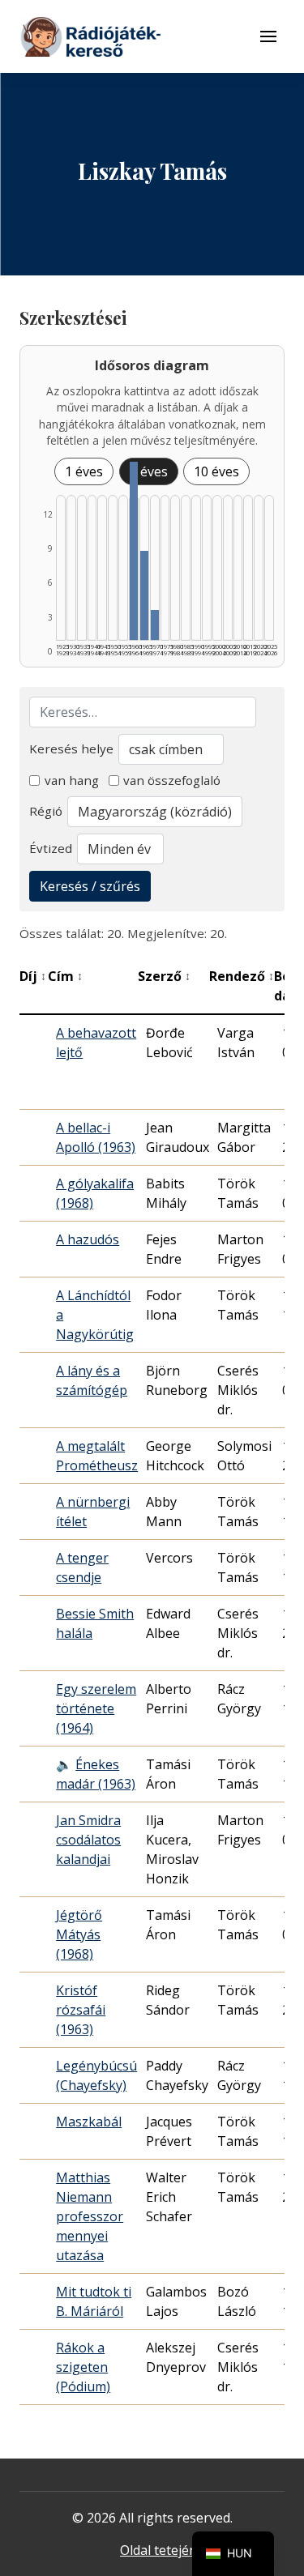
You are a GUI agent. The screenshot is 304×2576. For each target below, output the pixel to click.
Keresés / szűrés (90, 886)
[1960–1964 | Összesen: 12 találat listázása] (134, 551)
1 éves (84, 471)
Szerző (164, 976)
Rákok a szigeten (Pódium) (83, 2367)
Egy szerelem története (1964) (96, 1708)
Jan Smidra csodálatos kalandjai (88, 1840)
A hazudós (88, 1239)
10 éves (216, 471)
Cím (65, 976)
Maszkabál (89, 2122)
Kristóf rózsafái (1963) (81, 2010)
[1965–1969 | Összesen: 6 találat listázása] (144, 595)
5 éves (149, 471)
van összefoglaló (172, 780)
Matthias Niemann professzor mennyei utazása (90, 2216)
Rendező (242, 976)
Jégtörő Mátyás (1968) (79, 1934)
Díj (33, 976)
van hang (72, 780)
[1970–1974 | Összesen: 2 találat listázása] (155, 625)
